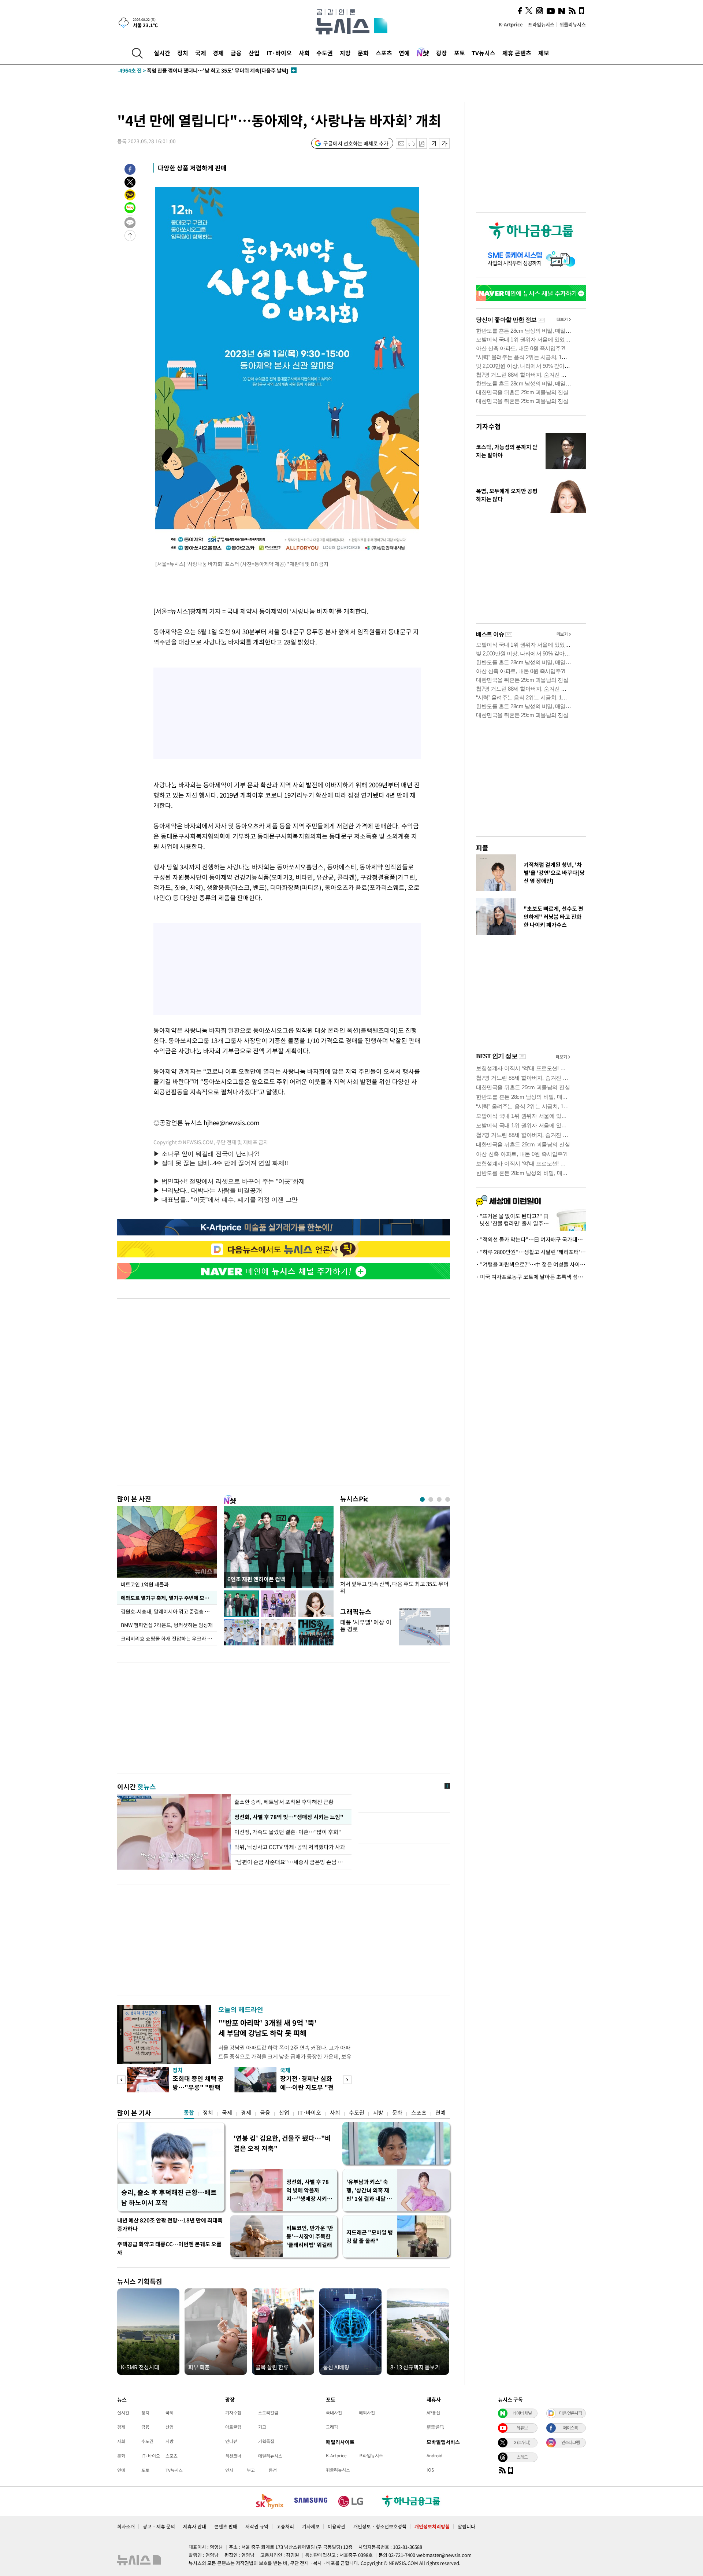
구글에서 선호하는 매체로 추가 (356, 143)
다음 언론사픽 (570, 2413)
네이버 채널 (522, 2413)
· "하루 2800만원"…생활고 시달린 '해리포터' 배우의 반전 (531, 1252)
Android (434, 2455)
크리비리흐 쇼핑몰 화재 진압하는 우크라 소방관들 (169, 1638)
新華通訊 (435, 2427)
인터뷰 (231, 2441)
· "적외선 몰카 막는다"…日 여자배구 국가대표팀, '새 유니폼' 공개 (531, 1239)
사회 (304, 53)
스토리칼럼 (268, 2413)
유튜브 (522, 2428)
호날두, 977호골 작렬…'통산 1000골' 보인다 (181, 70)
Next (347, 2080)
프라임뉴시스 (541, 24)
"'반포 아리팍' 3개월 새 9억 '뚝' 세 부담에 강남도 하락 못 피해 (267, 2028)
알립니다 (466, 2526)
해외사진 (367, 2413)
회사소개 (126, 2526)
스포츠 (384, 53)
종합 (189, 2113)
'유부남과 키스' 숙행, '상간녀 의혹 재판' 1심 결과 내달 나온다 (369, 2190)
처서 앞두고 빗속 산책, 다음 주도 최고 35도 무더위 (394, 1588)
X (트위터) (522, 2442)
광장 (442, 53)
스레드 (522, 2457)
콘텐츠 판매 (226, 2526)
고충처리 (285, 2526)
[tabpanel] (395, 1552)
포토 (460, 53)
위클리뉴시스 (573, 24)
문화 (363, 53)
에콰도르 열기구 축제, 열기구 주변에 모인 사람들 (169, 1598)
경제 (218, 53)
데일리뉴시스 (270, 2456)
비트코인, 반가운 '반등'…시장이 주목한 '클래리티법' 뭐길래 (310, 2236)
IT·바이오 (279, 53)
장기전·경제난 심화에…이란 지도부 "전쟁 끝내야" (307, 2087)
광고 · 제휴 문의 (159, 2526)
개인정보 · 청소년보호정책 (380, 2526)
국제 (201, 53)
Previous (121, 2080)
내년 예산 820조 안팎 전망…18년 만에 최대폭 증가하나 (170, 2224)
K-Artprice (511, 24)
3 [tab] (439, 1499)
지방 (345, 53)
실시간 (162, 53)
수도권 (325, 53)
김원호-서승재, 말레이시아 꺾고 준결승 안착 (168, 1611)
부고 (251, 2470)
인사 (229, 2470)
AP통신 (433, 2413)
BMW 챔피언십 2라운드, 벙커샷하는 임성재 (167, 1625)
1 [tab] (422, 1499)
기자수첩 (488, 426)
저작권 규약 (257, 2526)
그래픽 (332, 2427)
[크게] (445, 143)
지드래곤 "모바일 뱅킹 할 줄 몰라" (370, 2237)
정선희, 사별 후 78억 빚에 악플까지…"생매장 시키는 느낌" (309, 2190)
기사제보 (311, 2526)
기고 (262, 2427)
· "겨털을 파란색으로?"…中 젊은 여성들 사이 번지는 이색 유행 (531, 1264)
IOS (430, 2470)
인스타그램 (570, 2442)
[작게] (434, 143)
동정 (273, 2470)
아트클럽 (233, 2427)
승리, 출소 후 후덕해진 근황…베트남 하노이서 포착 (169, 2197)
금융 (236, 53)
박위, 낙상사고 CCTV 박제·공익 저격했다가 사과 (290, 1847)
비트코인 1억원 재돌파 (145, 1584)
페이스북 (570, 2428)
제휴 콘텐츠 (517, 53)
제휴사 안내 (195, 2526)
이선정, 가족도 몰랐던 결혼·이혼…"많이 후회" (289, 1832)
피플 (482, 848)
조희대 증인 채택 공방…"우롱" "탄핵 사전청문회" (198, 2087)
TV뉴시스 (483, 53)
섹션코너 (233, 2456)
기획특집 (266, 2441)
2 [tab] (431, 1499)
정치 (183, 53)
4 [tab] (448, 1499)
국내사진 (334, 2413)
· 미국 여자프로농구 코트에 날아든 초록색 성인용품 (531, 1277)
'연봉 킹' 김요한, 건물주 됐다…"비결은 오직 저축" (282, 2143)
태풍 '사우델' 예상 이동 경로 (366, 1625)
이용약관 (336, 2526)
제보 (544, 53)
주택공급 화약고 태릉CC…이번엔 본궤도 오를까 (169, 2248)
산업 (254, 53)
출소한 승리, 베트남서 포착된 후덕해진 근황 (284, 1802)
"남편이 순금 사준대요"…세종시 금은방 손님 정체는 (291, 1862)
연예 (404, 53)
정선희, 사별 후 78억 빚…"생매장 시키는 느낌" (288, 1817)
